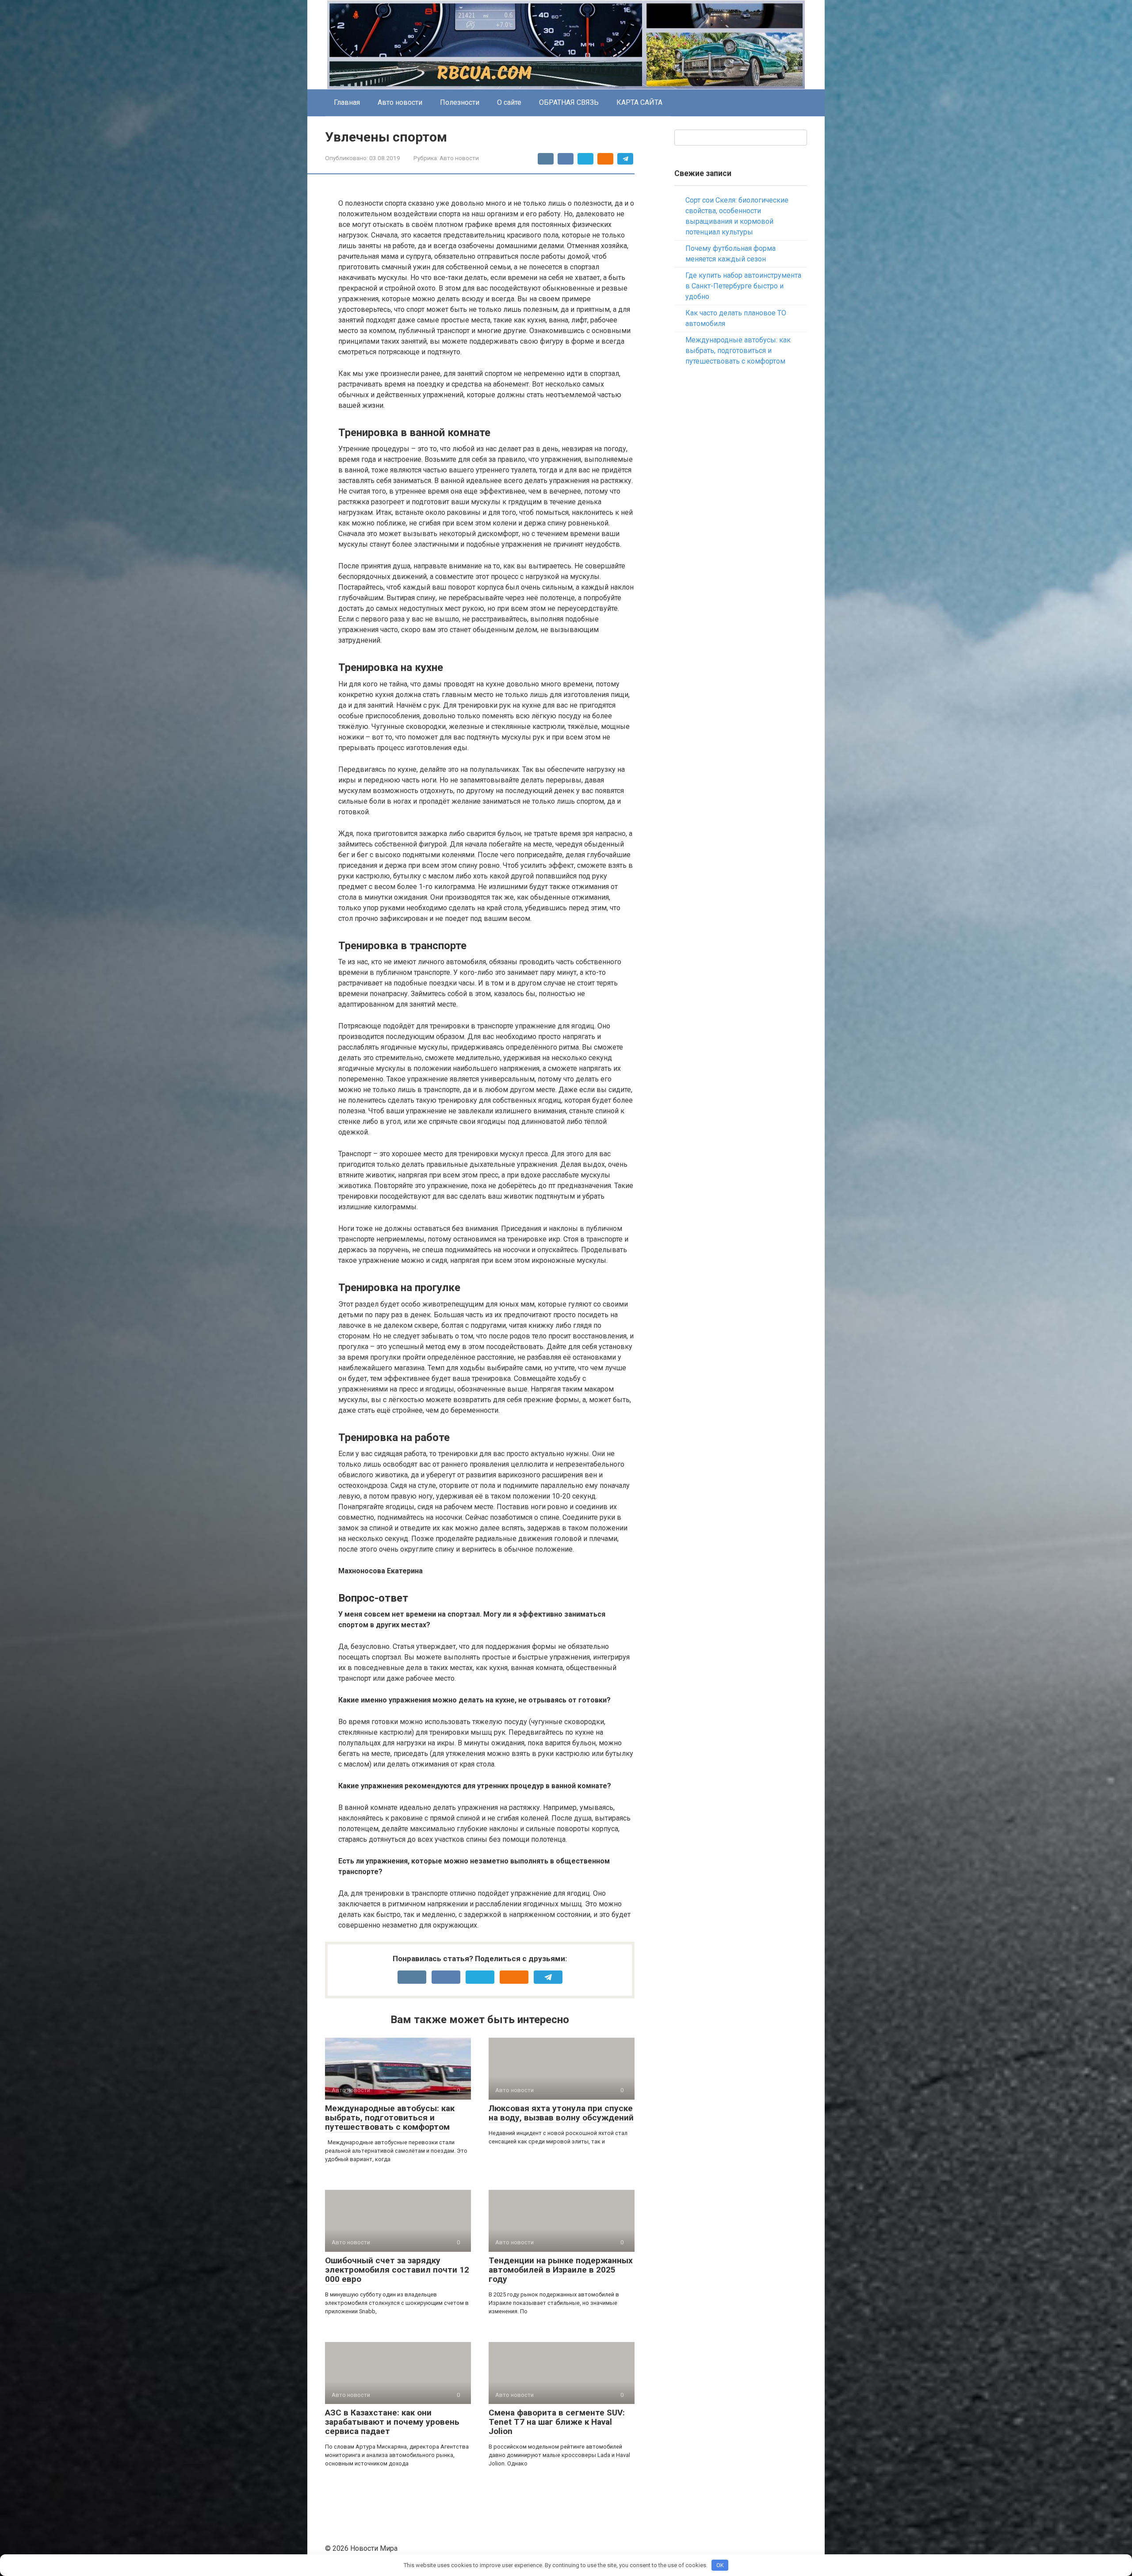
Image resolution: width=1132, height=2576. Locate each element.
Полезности (460, 102)
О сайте (509, 102)
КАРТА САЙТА (639, 102)
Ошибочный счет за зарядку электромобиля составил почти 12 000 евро (397, 2270)
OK (720, 2565)
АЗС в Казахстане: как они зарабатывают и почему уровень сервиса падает (392, 2422)
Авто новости (400, 102)
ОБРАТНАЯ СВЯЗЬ (569, 102)
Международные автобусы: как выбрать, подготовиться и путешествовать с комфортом (390, 2118)
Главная (347, 102)
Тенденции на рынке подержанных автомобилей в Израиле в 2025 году (561, 2270)
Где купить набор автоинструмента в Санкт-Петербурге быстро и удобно (743, 286)
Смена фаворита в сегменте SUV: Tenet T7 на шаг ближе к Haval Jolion (557, 2422)
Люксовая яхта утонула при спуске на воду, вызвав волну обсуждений (561, 2113)
